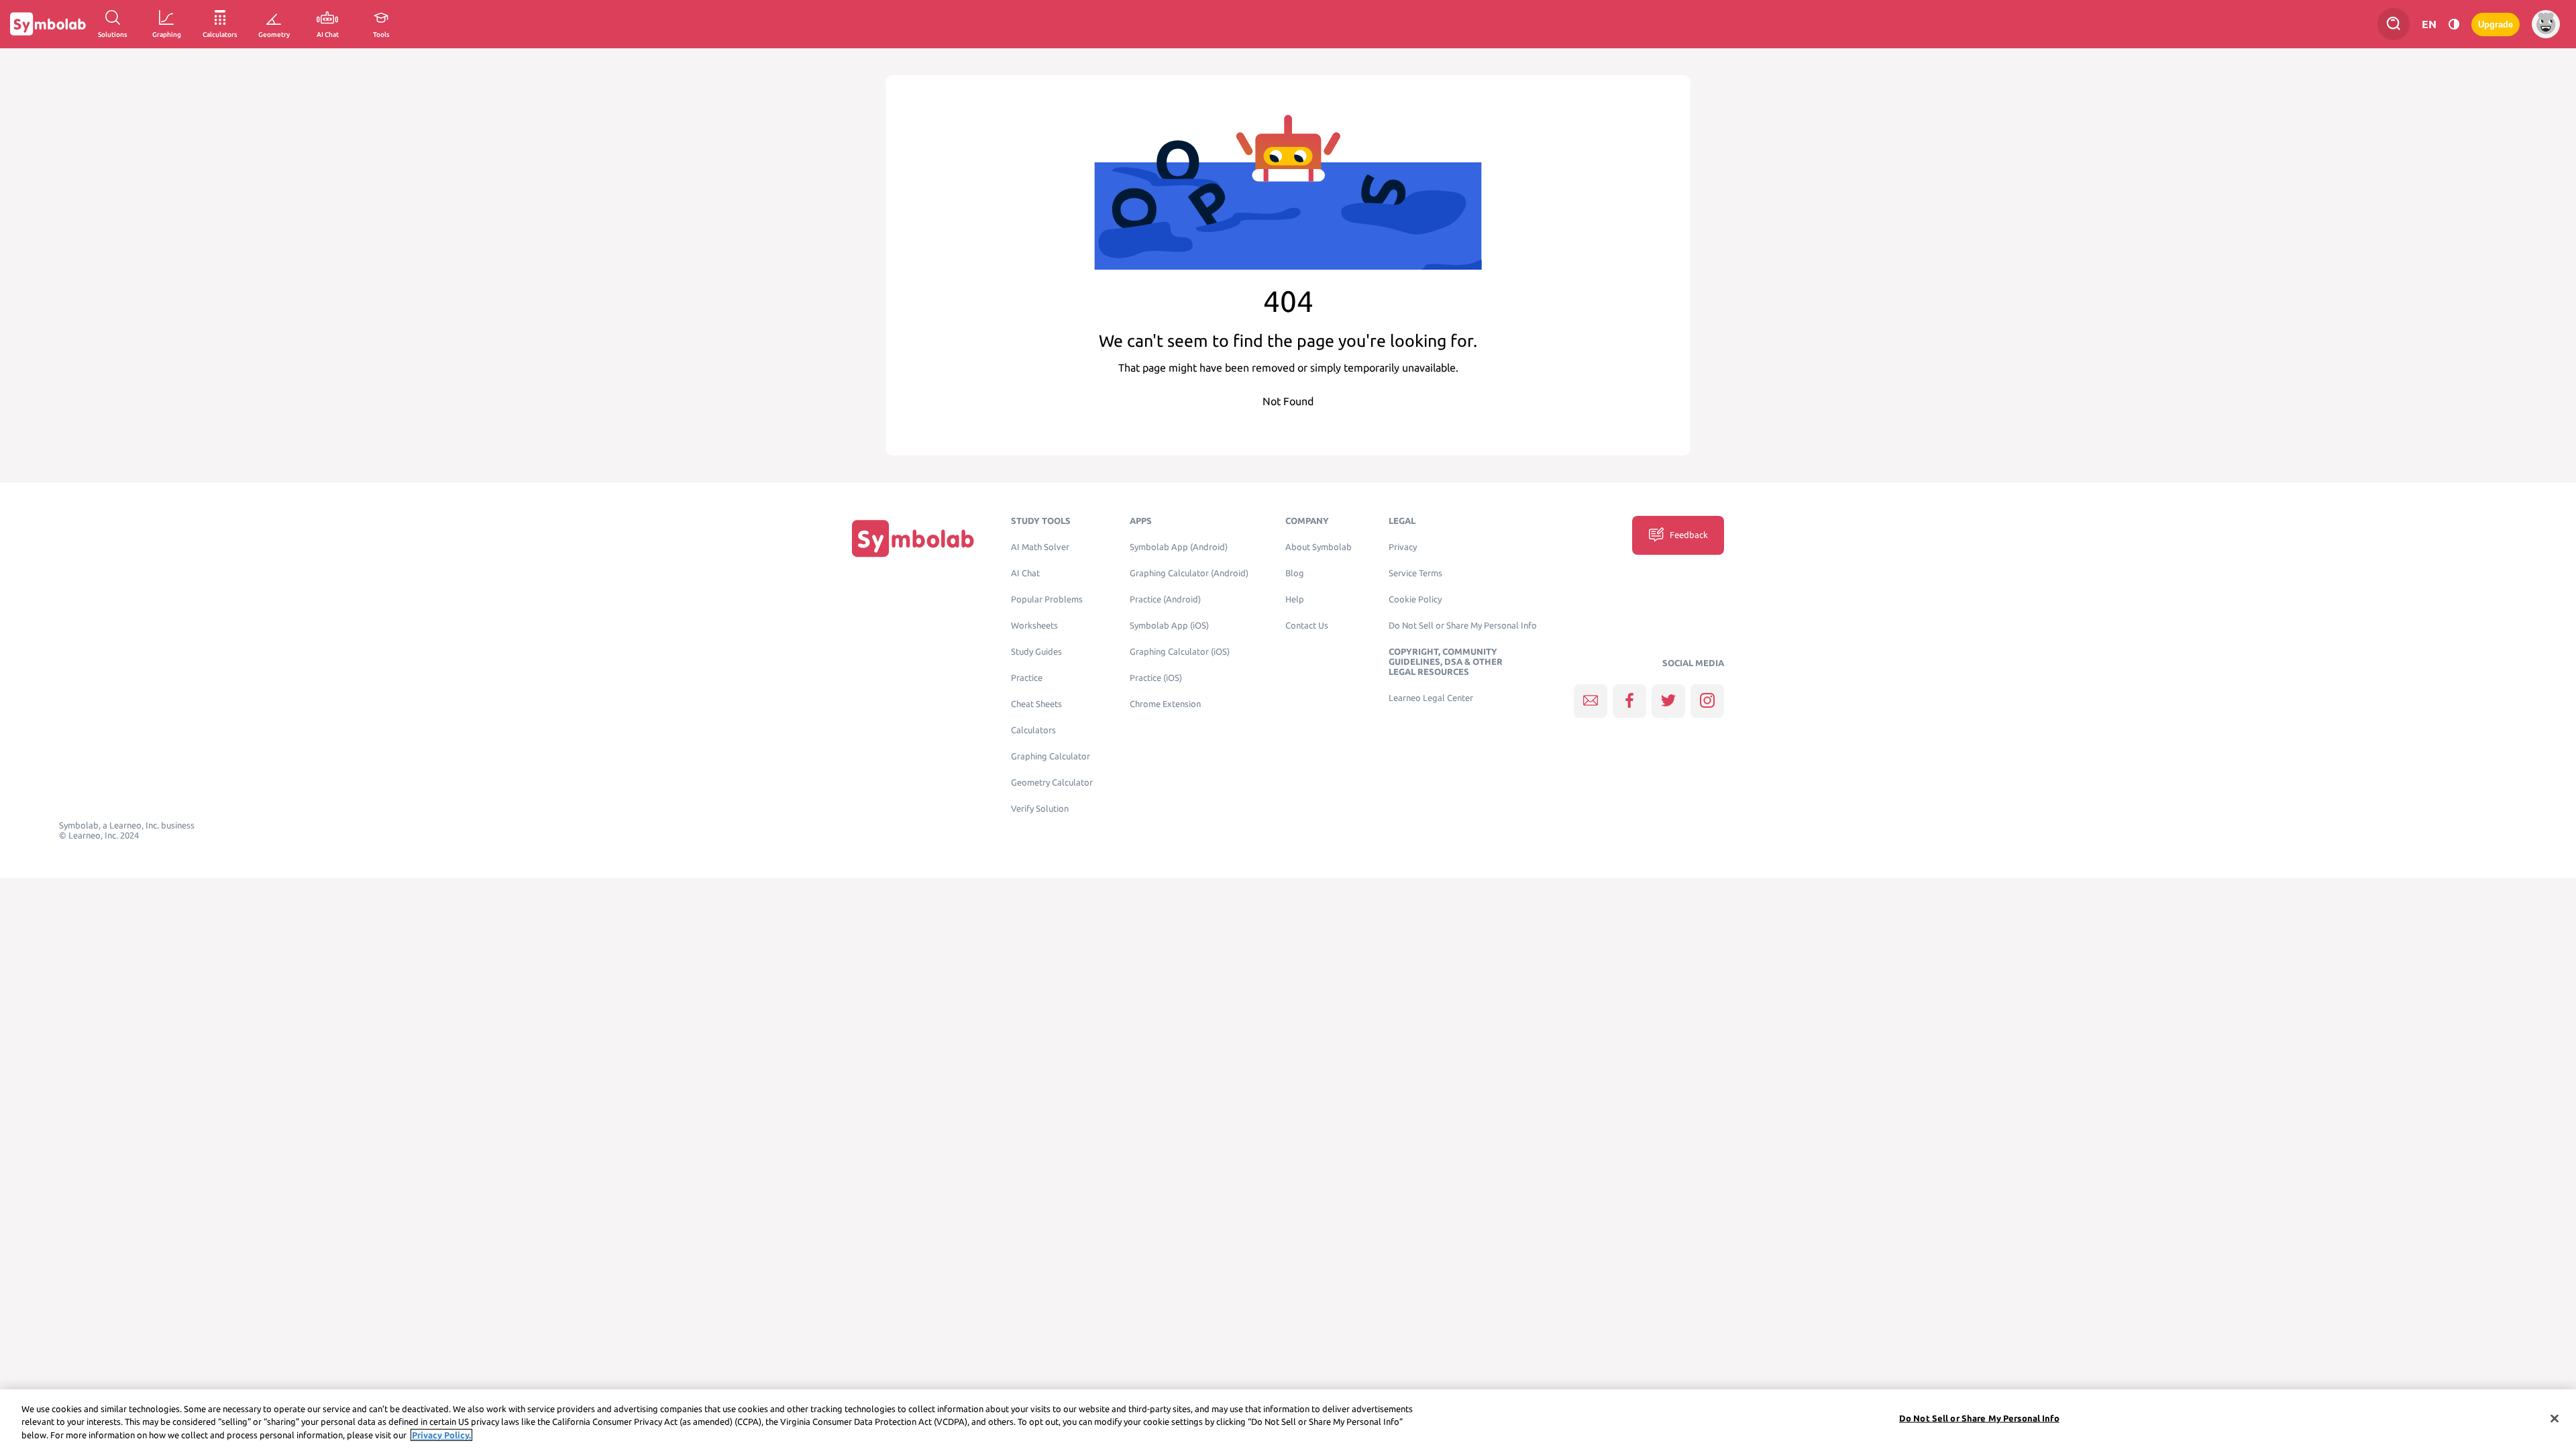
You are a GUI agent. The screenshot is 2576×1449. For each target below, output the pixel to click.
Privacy (1403, 547)
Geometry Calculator (1052, 783)
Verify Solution (1040, 809)
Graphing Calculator (1051, 756)
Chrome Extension (1165, 704)
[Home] (913, 538)
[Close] (2555, 1418)
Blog (1295, 573)
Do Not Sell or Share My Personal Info (1463, 626)
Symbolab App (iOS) (1169, 626)
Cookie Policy (1415, 599)
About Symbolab (1319, 547)
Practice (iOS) (1156, 678)
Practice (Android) (1165, 599)
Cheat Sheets (1036, 704)
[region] (1288, 1419)
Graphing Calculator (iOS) (1180, 652)
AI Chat (1025, 573)
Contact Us (1307, 626)
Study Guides (1036, 652)
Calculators (1033, 730)
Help (1295, 599)
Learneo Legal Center (1431, 698)
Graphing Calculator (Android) (1189, 573)
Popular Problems (1047, 599)
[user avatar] (2546, 24)
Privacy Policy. (441, 1435)
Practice (1027, 678)
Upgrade (2495, 24)
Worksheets (1034, 626)
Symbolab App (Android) (1179, 547)
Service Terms (1415, 573)
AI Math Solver (1040, 547)
